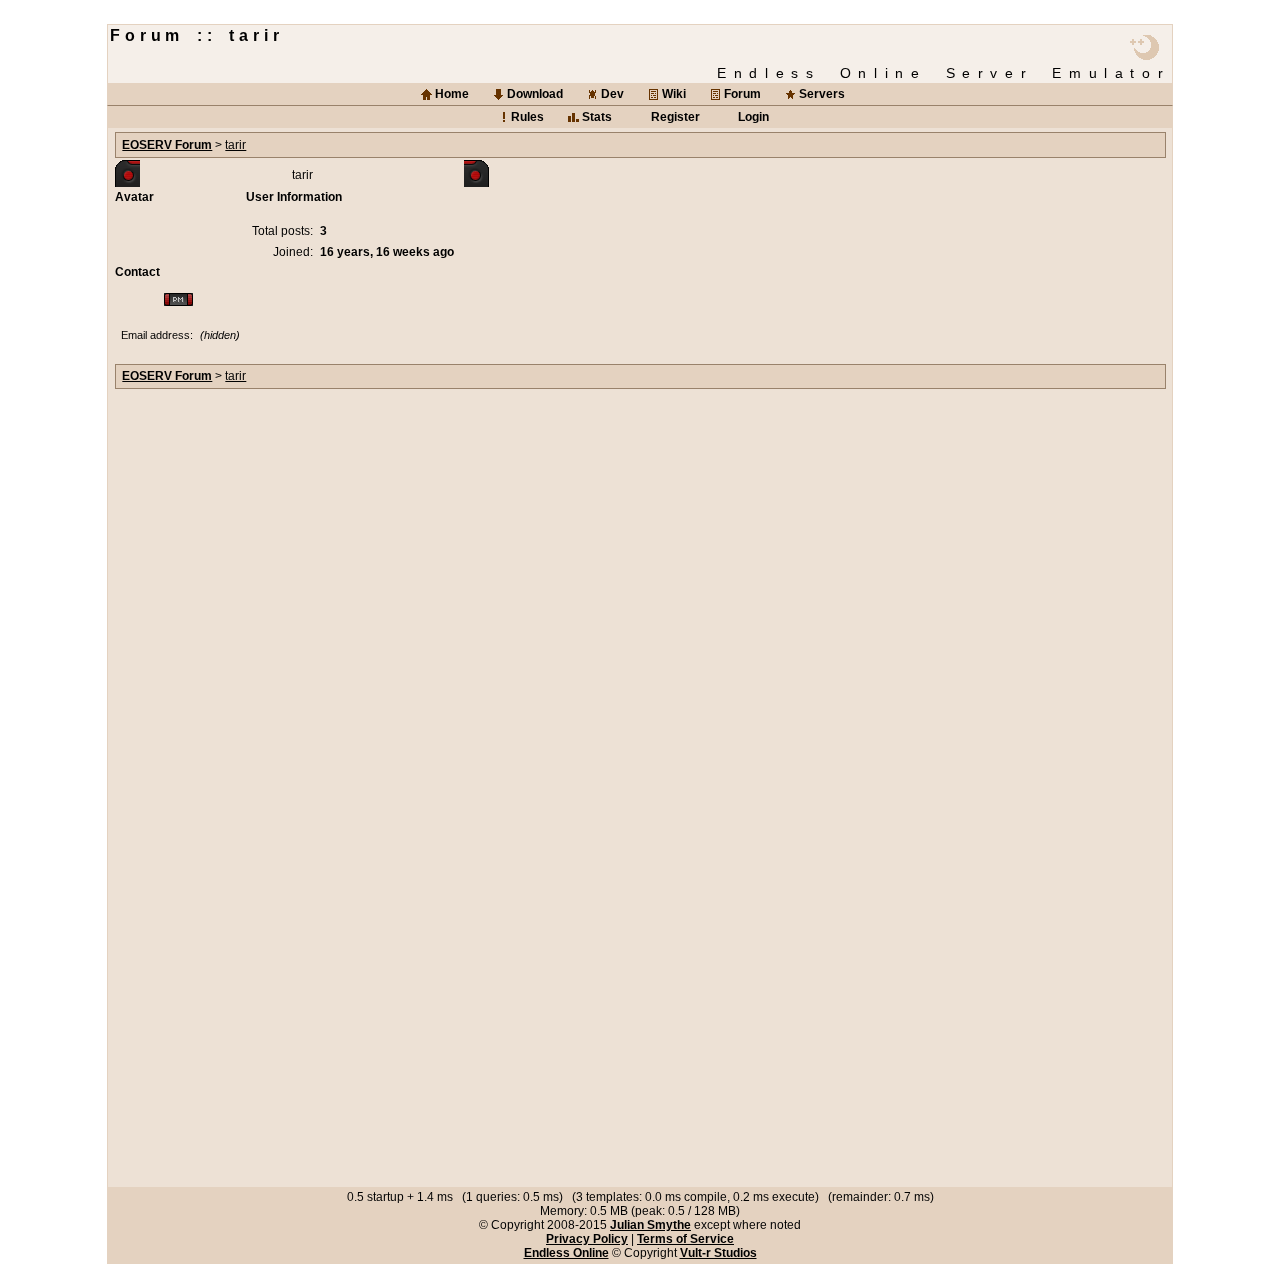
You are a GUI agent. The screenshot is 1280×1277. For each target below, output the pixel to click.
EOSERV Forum (167, 145)
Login (753, 117)
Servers (822, 94)
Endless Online (566, 1253)
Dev (612, 94)
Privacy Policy (587, 1239)
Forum (742, 94)
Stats (597, 117)
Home (452, 94)
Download (535, 94)
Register (675, 117)
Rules (527, 117)
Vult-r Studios (718, 1253)
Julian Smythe (650, 1225)
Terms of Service (685, 1239)
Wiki (674, 94)
